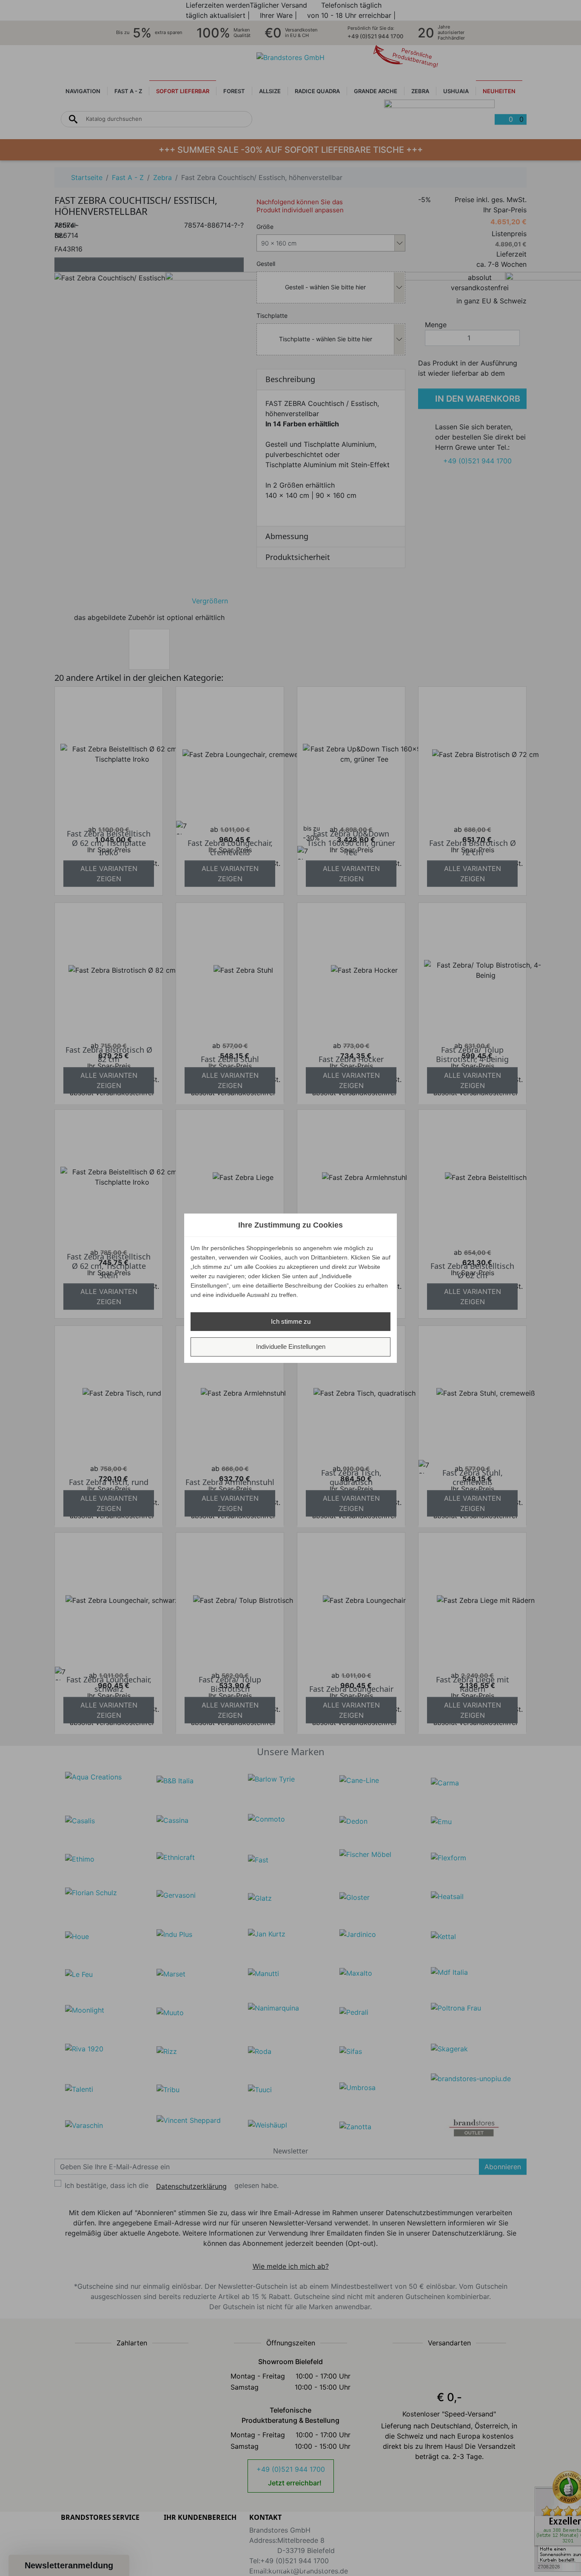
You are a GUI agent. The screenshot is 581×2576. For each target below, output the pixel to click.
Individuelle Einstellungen (291, 1347)
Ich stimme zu (291, 1321)
